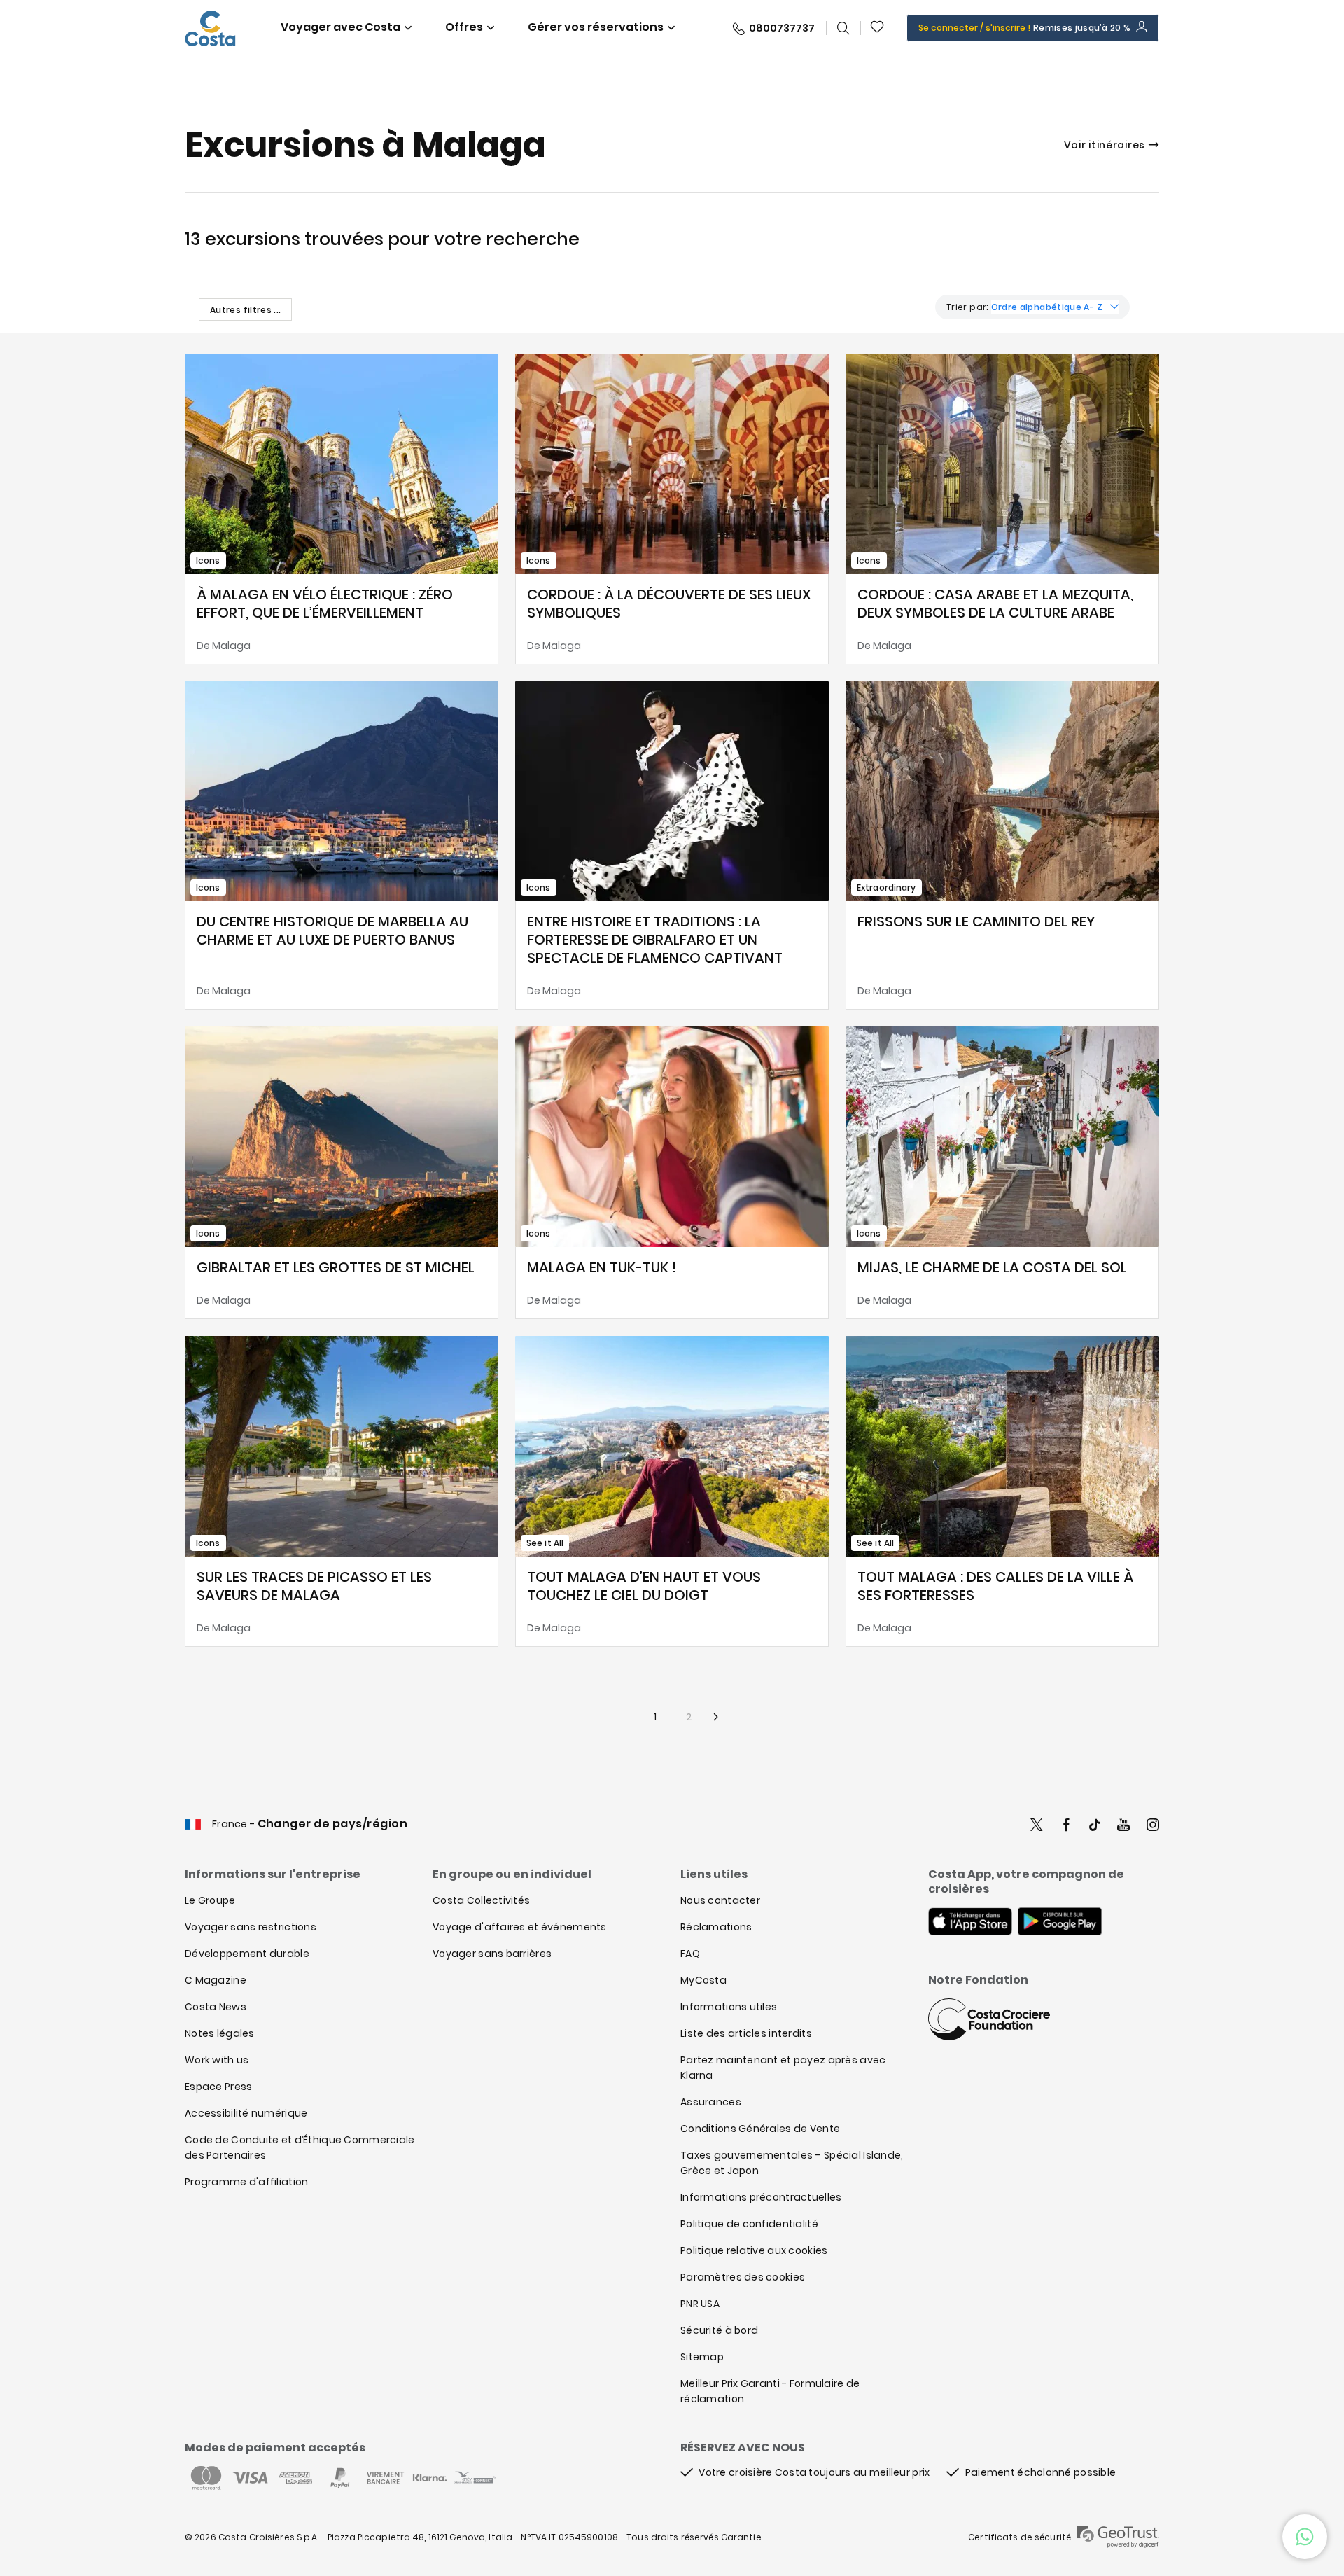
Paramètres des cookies (743, 2277)
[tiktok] (1095, 1826)
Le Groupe (210, 1900)
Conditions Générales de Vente (760, 2129)
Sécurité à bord (719, 2330)
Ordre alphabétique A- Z (1047, 307)
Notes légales (220, 2033)
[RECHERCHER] (843, 28)
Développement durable (247, 1954)
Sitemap (702, 2357)
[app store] (970, 1923)
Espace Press (218, 2087)
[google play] (1060, 1923)
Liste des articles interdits (746, 2033)
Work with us (217, 2060)
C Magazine (216, 1980)
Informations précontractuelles (761, 2197)
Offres (464, 27)
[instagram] (1153, 1826)
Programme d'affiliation (246, 2182)
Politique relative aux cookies (754, 2250)
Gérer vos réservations (596, 27)
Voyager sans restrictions (251, 1927)
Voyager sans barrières (492, 1954)
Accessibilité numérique (246, 2113)
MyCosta (703, 1980)
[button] (878, 28)
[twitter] (1037, 1826)
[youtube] (1123, 1826)
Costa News (216, 2007)
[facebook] (1066, 1826)
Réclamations (716, 1927)
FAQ (690, 1954)
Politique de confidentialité (749, 2224)
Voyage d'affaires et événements (520, 1927)
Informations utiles (729, 2007)
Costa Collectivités (481, 1900)
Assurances (711, 2102)
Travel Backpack (878, 28)
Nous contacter (720, 1900)
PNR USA (700, 2304)
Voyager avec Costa (341, 27)
